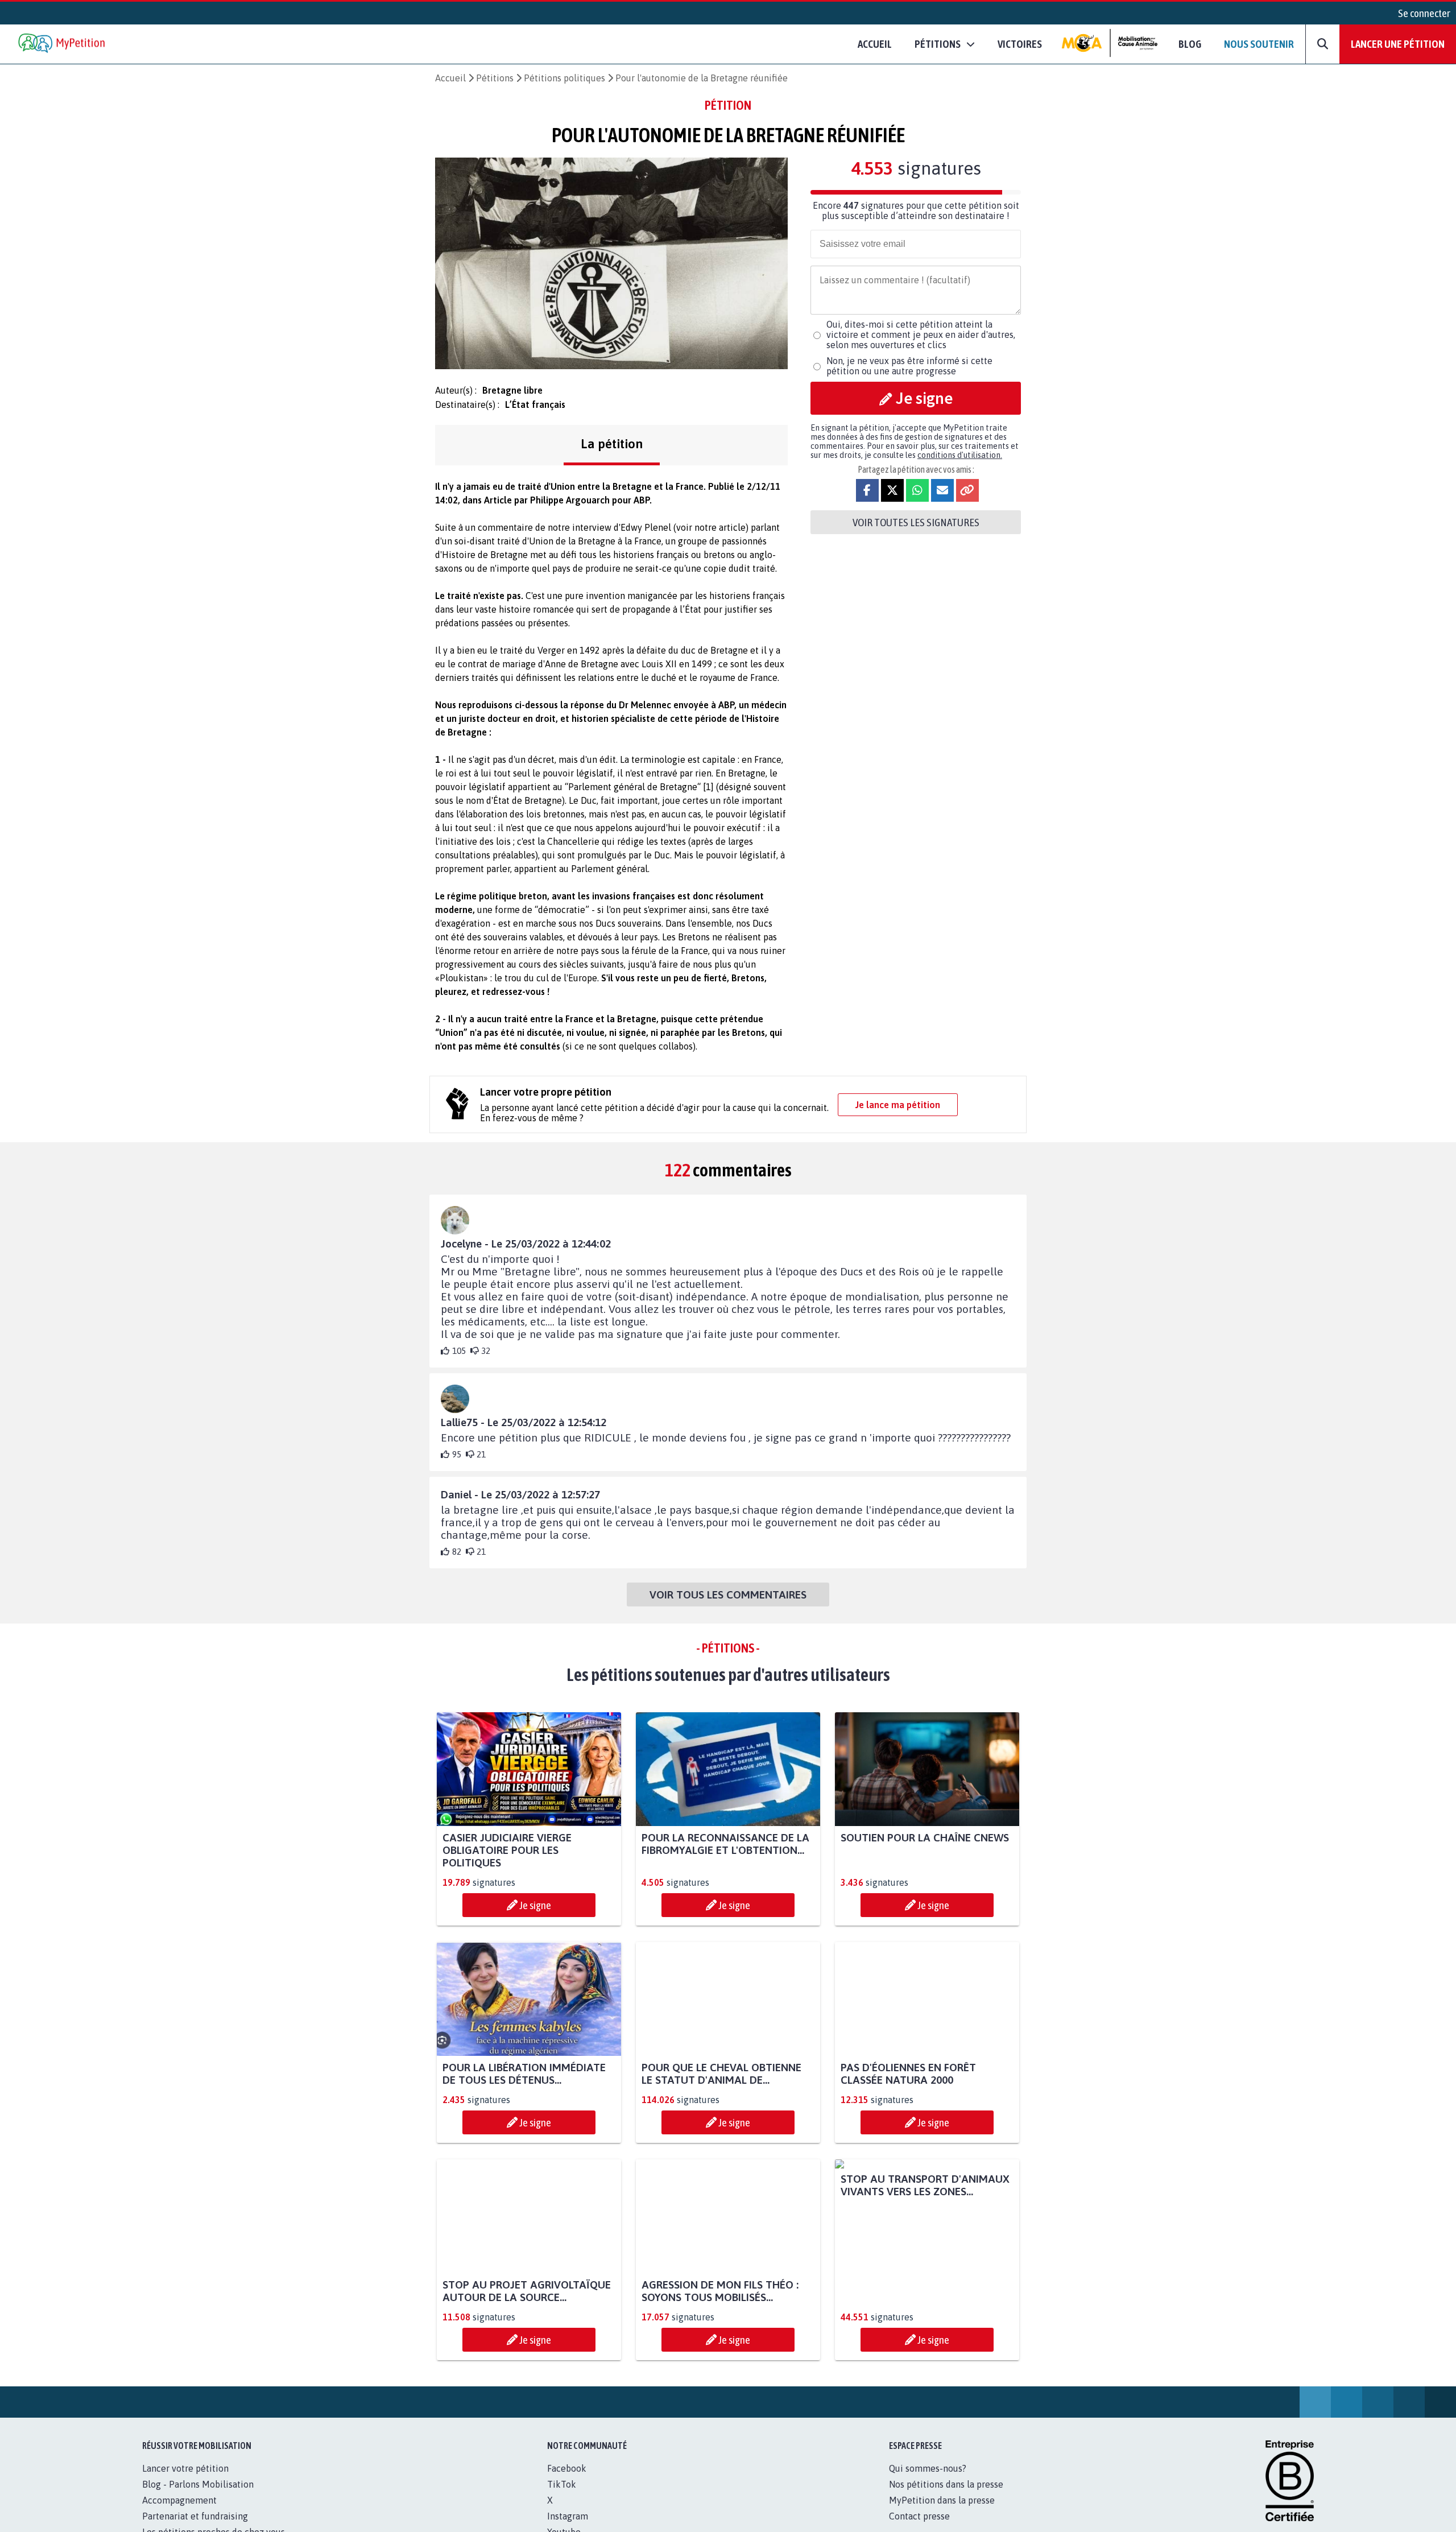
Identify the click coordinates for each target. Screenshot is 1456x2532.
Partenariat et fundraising (195, 2516)
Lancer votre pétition (185, 2468)
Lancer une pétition (1398, 44)
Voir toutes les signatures (916, 522)
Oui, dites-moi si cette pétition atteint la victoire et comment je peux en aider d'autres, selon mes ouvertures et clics (921, 334)
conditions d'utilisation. (960, 455)
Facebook (567, 2468)
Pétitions (495, 78)
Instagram (568, 2516)
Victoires (1020, 44)
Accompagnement (179, 2500)
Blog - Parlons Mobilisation (198, 2484)
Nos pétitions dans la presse (946, 2484)
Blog (1190, 44)
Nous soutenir (1259, 44)
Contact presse (919, 2516)
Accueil (875, 44)
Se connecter (1424, 13)
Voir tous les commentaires (728, 1595)
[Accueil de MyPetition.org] (63, 44)
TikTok (562, 2484)
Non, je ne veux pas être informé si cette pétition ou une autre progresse (909, 366)
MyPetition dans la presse (942, 2500)
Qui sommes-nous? (928, 2468)
